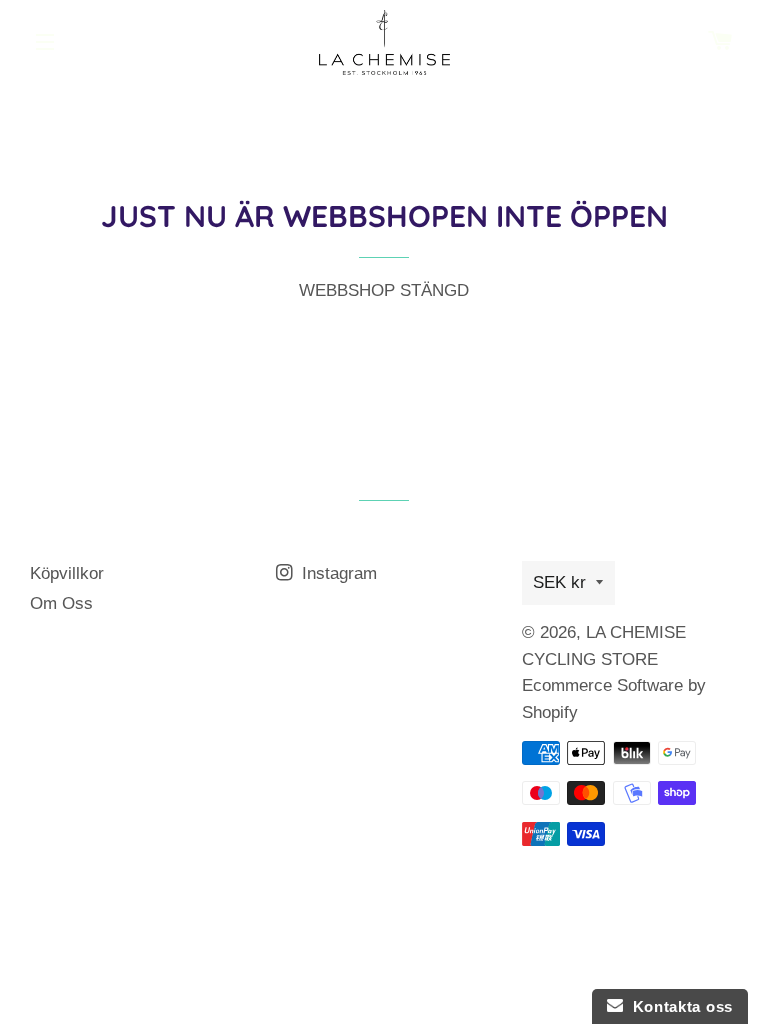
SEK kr (559, 582)
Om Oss (61, 603)
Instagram (337, 573)
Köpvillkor (67, 573)
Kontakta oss (678, 1006)
